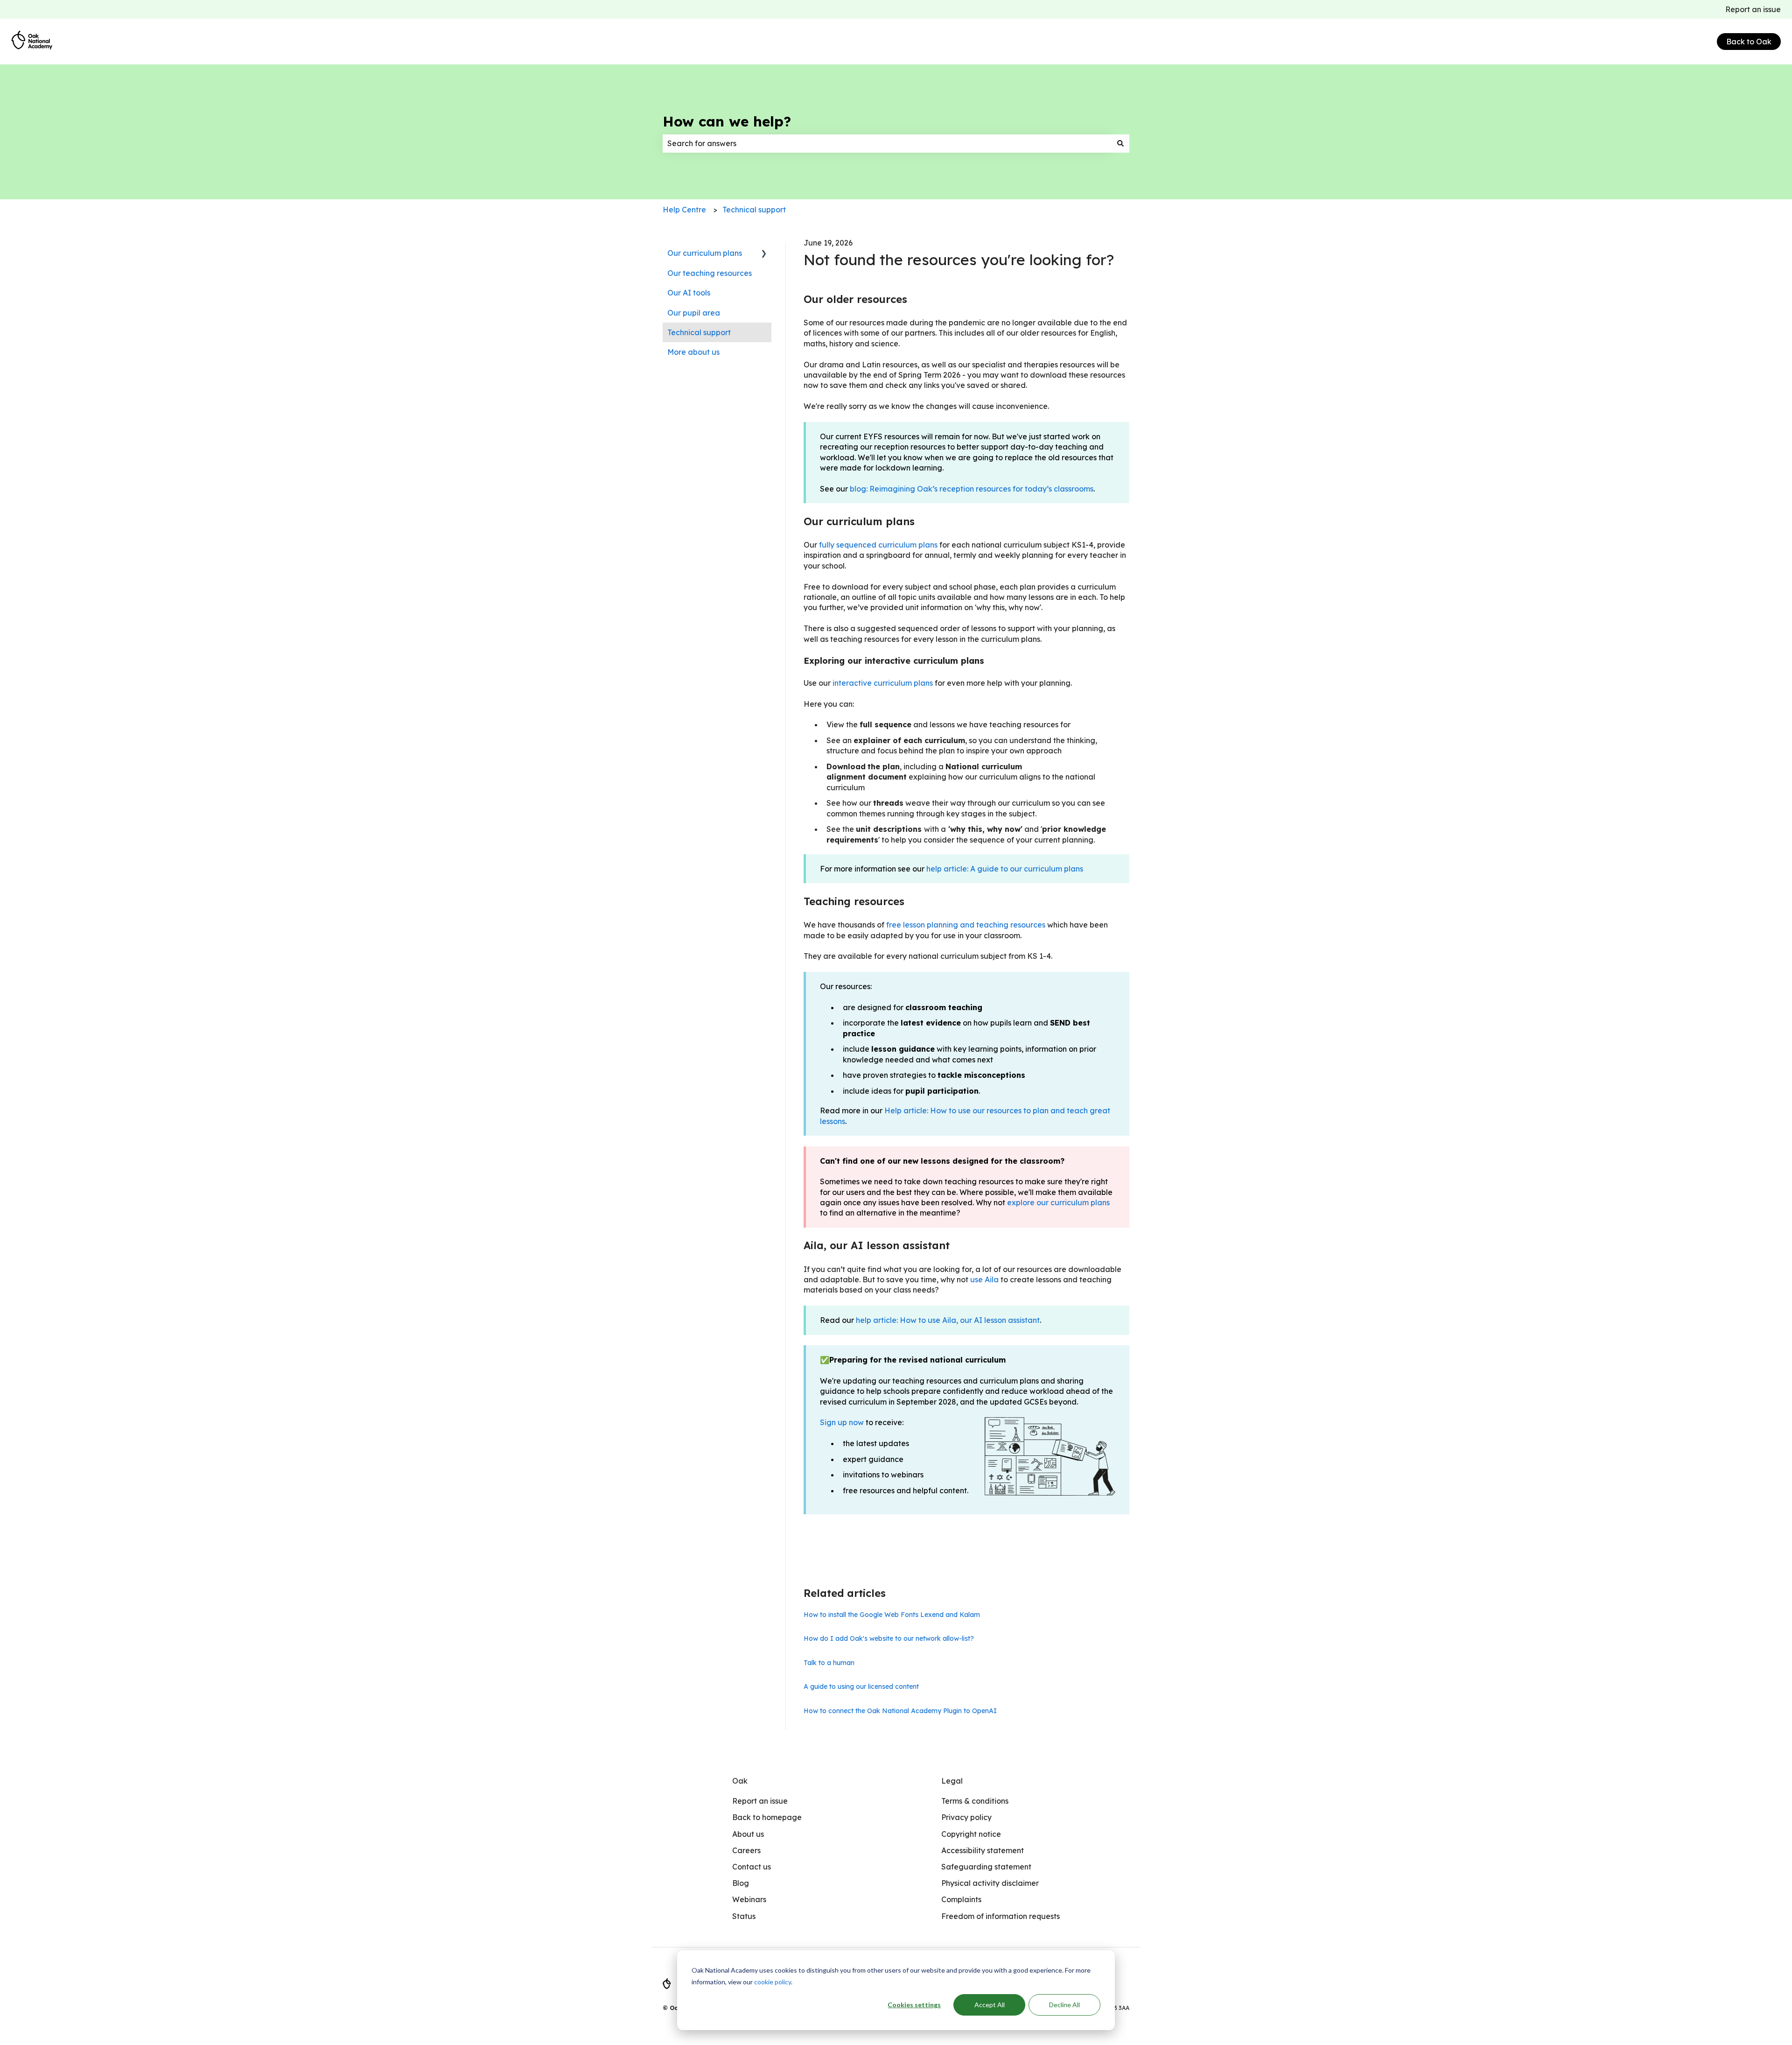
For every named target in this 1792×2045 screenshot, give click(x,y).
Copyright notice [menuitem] (971, 1834)
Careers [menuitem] (746, 1850)
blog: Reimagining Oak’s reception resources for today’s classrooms (972, 489)
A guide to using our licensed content (861, 1687)
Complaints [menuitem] (961, 1899)
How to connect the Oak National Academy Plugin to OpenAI (900, 1711)
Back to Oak (1749, 42)
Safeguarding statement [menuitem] (986, 1867)
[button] (764, 254)
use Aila (984, 1279)
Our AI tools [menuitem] (689, 293)
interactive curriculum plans (883, 683)
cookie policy (773, 1982)
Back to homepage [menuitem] (767, 1817)
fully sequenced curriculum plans (878, 545)
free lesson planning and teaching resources (966, 925)
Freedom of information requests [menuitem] (1001, 1916)
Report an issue (1753, 9)
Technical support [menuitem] (699, 332)
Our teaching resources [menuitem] (710, 273)
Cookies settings (914, 2005)
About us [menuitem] (748, 1834)
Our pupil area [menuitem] (694, 313)
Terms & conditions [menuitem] (975, 1801)
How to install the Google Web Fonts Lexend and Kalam (892, 1615)
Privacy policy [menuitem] (966, 1817)
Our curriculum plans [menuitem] (705, 253)
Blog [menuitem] (741, 1883)
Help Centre (684, 210)
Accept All (990, 2005)
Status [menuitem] (744, 1916)
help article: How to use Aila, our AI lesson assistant (948, 1320)
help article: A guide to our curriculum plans (1005, 869)
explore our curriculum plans (1058, 1202)
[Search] (1120, 143)
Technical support (754, 210)
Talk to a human (829, 1663)
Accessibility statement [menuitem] (983, 1850)
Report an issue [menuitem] (760, 1801)
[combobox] (887, 143)
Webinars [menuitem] (749, 1899)
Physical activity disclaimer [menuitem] (990, 1883)
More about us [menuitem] (693, 352)
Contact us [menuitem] (752, 1867)
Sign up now (842, 1422)
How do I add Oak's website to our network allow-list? (889, 1638)
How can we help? (727, 121)
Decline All (1064, 2005)
